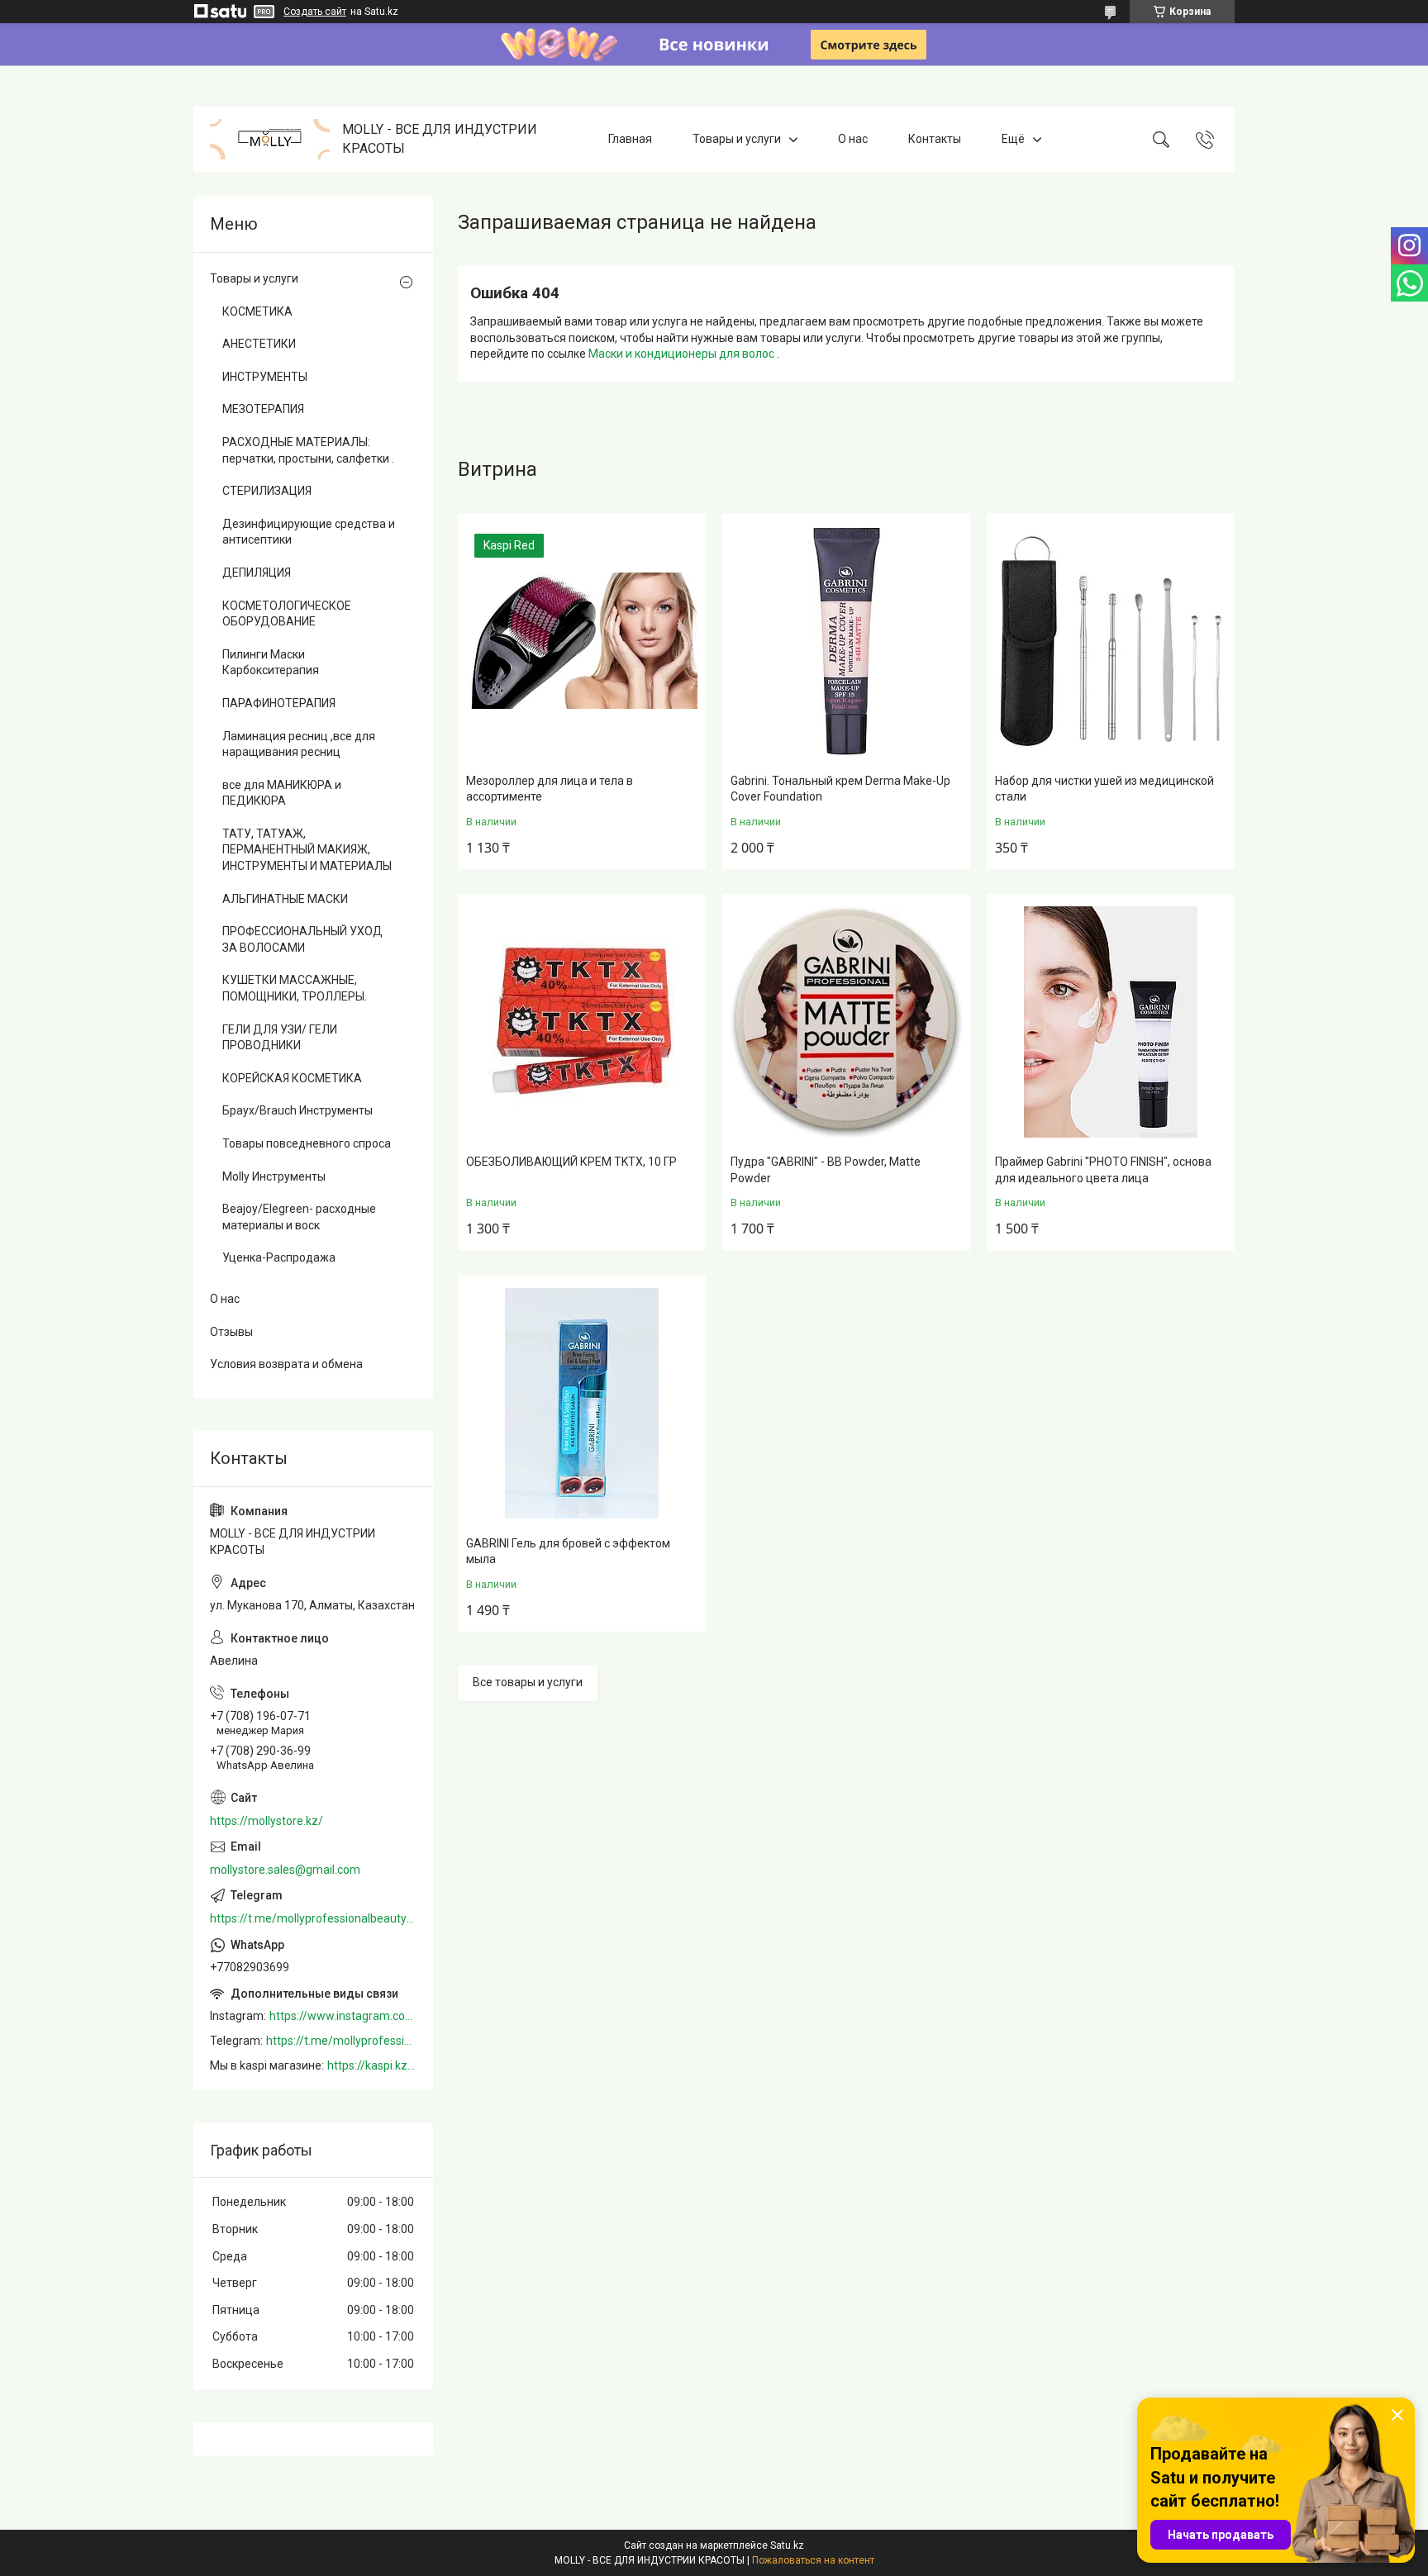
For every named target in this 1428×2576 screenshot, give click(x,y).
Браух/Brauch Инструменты (297, 1110)
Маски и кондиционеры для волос (683, 354)
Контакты (935, 139)
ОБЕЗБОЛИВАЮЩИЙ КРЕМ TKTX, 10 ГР (571, 1162)
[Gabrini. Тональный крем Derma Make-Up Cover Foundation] (846, 641)
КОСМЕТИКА (257, 311)
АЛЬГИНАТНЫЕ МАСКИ (285, 899)
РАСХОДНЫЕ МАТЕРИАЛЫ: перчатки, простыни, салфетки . (308, 450)
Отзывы (231, 1332)
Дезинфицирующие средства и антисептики (309, 532)
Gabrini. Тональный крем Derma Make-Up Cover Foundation (840, 789)
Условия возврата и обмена (286, 1364)
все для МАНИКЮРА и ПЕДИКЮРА (282, 793)
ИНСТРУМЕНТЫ (265, 377)
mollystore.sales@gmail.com (285, 1870)
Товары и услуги (737, 139)
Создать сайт (315, 12)
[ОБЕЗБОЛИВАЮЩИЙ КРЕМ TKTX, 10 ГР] (582, 1022)
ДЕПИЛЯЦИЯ (257, 573)
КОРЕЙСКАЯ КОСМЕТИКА (292, 1078)
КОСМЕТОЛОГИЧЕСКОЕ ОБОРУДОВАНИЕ (287, 614)
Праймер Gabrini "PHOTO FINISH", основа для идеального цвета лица (1103, 1170)
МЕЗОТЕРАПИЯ (263, 409)
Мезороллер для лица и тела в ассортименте (550, 789)
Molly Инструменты (274, 1176)
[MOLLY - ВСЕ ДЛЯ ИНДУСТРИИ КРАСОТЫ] (270, 139)
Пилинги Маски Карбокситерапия (271, 663)
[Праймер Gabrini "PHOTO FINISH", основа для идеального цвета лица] (1111, 1022)
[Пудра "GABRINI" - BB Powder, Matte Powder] (846, 1022)
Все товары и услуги (528, 1682)
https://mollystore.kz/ (267, 1821)
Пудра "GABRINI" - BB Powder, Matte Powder (826, 1170)
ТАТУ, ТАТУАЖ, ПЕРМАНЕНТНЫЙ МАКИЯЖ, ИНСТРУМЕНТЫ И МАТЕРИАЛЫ (307, 850)
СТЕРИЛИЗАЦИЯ (267, 491)
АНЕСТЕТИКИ (259, 344)
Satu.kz (787, 2545)
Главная (630, 139)
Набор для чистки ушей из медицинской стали (1104, 789)
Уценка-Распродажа (279, 1257)
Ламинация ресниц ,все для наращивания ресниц (299, 744)
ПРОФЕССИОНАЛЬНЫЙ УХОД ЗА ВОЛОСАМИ (302, 939)
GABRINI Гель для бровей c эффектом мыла (568, 1552)
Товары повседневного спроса (307, 1143)
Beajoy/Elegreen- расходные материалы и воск (299, 1217)
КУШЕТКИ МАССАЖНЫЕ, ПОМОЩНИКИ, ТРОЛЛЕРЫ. (295, 988)
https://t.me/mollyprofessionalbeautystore (313, 1918)
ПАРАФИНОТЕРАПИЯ (279, 703)
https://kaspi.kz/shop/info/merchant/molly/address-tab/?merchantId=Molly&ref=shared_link (372, 2065)
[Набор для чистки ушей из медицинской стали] (1111, 641)
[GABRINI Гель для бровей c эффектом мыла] (582, 1404)
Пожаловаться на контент (813, 2560)
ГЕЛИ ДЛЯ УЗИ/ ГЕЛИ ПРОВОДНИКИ (280, 1038)
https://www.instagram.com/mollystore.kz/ (343, 2016)
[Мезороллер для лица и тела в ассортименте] (582, 641)
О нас (853, 139)
